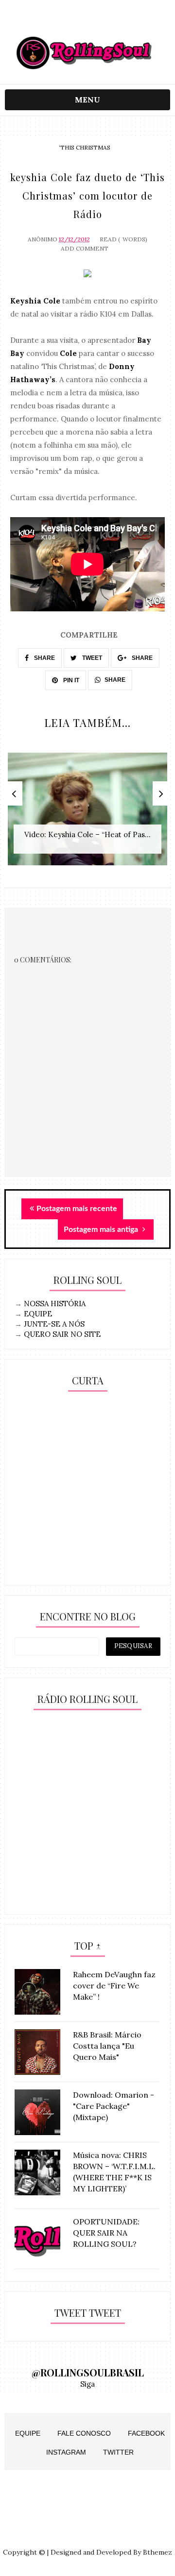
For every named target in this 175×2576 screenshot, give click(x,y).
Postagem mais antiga (102, 1229)
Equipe (28, 2433)
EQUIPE (38, 1314)
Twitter (118, 2452)
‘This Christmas (85, 147)
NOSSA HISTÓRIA (55, 1304)
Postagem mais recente (77, 1209)
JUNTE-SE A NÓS (54, 1324)
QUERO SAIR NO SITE (62, 1334)
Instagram (66, 2452)
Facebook (146, 2433)
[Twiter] (88, 21)
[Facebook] (107, 21)
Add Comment (85, 248)
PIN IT (70, 680)
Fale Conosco (84, 2433)
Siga (87, 2384)
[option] (87, 814)
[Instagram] (69, 21)
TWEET (91, 658)
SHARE (44, 658)
